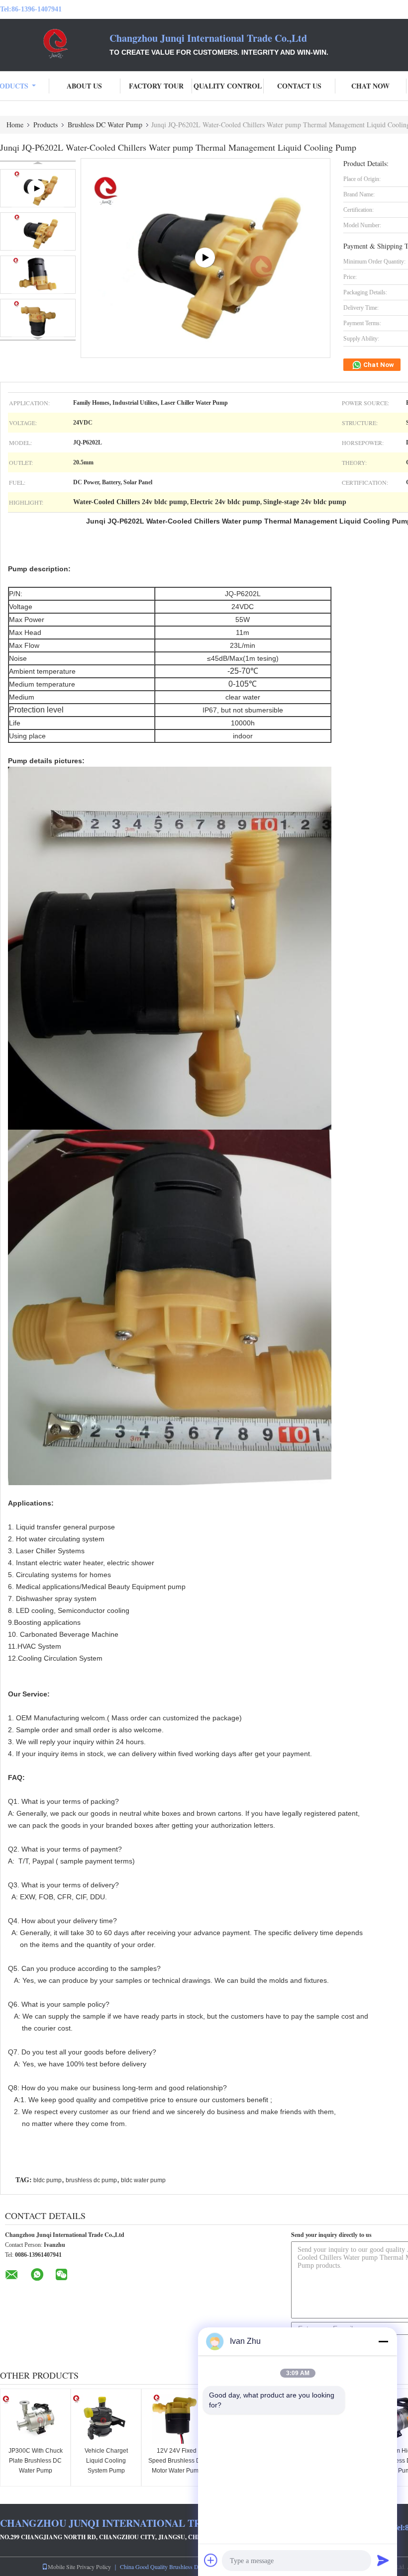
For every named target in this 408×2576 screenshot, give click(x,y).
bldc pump (48, 2180)
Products (46, 125)
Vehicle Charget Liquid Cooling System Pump (106, 2461)
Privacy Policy (94, 2567)
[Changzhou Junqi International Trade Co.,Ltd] (55, 44)
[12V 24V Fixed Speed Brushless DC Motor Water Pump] (177, 2419)
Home (15, 125)
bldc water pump (143, 2180)
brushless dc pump (91, 2180)
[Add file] (211, 2560)
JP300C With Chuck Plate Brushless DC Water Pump (36, 2461)
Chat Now (370, 86)
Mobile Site (61, 2567)
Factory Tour (156, 86)
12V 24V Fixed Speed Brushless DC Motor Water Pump (177, 2461)
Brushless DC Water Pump (105, 125)
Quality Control (228, 86)
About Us (84, 86)
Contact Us (299, 86)
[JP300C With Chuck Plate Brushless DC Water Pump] (35, 2419)
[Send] (383, 2560)
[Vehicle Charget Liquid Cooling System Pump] (106, 2419)
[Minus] (383, 2341)
